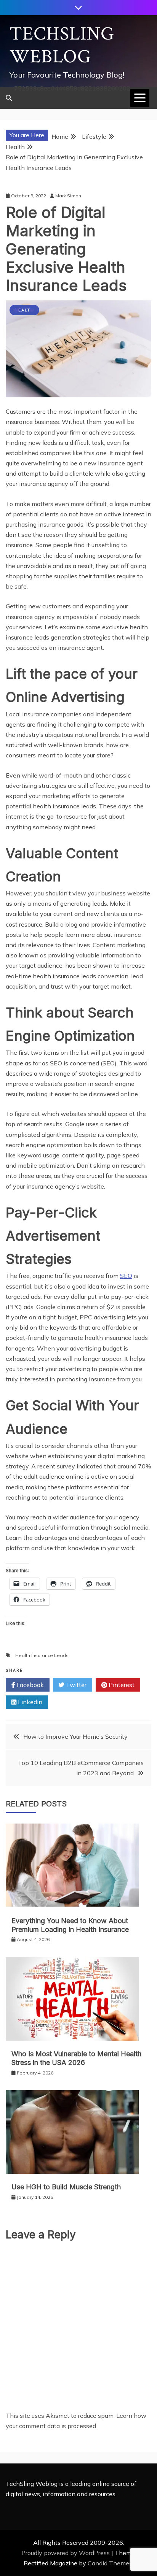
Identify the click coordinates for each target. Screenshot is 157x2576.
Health (24, 310)
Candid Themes (110, 2563)
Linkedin (29, 1702)
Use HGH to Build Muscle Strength (66, 2187)
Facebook (29, 1685)
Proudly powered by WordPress (66, 2553)
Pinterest (121, 1685)
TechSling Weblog (62, 45)
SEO (126, 1276)
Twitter (75, 1685)
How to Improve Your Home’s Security (75, 1736)
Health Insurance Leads (42, 1655)
